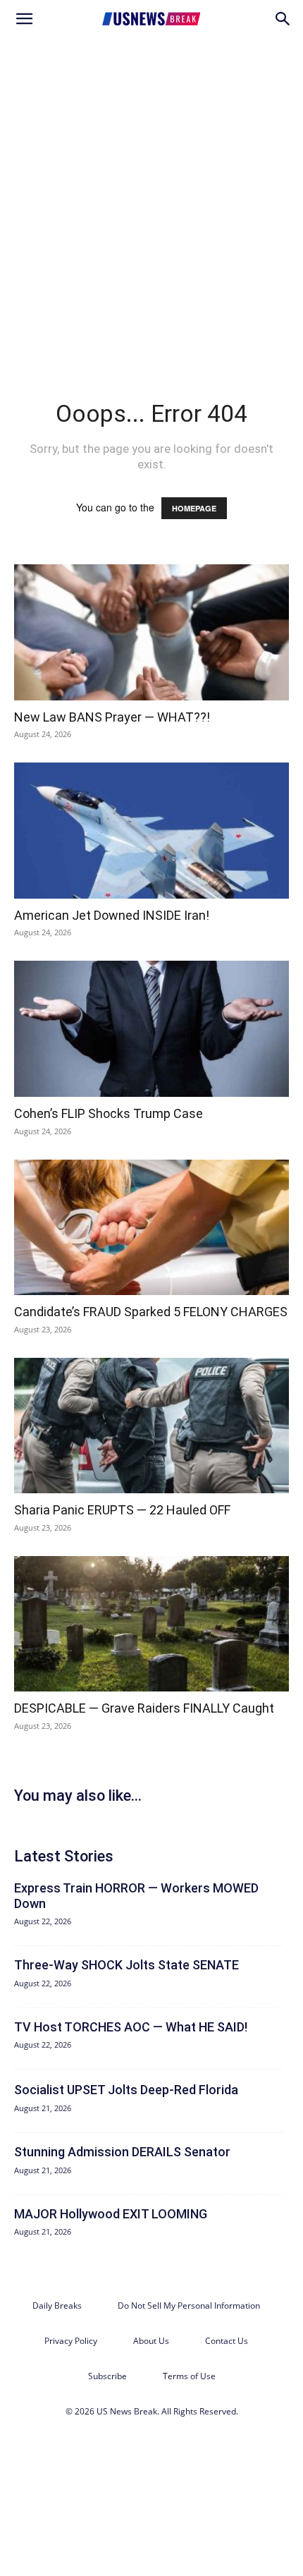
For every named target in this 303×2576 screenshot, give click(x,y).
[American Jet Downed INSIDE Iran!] (151, 831)
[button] (24, 19)
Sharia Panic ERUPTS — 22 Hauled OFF (122, 1510)
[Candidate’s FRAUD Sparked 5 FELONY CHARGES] (151, 1228)
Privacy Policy (71, 2341)
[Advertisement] (151, 197)
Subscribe (107, 2376)
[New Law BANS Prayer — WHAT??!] (151, 632)
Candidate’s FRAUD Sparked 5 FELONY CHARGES (151, 1312)
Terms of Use (189, 2376)
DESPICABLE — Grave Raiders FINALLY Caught (144, 1708)
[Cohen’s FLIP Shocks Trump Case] (151, 1029)
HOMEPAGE (194, 508)
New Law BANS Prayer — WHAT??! (112, 717)
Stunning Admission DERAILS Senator (122, 2152)
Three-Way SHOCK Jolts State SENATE (126, 1965)
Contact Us (227, 2341)
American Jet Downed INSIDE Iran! (112, 915)
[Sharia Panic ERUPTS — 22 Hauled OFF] (151, 1426)
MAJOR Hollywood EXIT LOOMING (111, 2214)
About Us (151, 2341)
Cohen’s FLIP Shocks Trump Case (109, 1113)
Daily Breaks (57, 2305)
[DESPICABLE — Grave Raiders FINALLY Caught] (151, 1624)
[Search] (283, 19)
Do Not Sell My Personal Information (189, 2305)
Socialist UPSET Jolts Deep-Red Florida (126, 2090)
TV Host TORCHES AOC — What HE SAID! (131, 2027)
